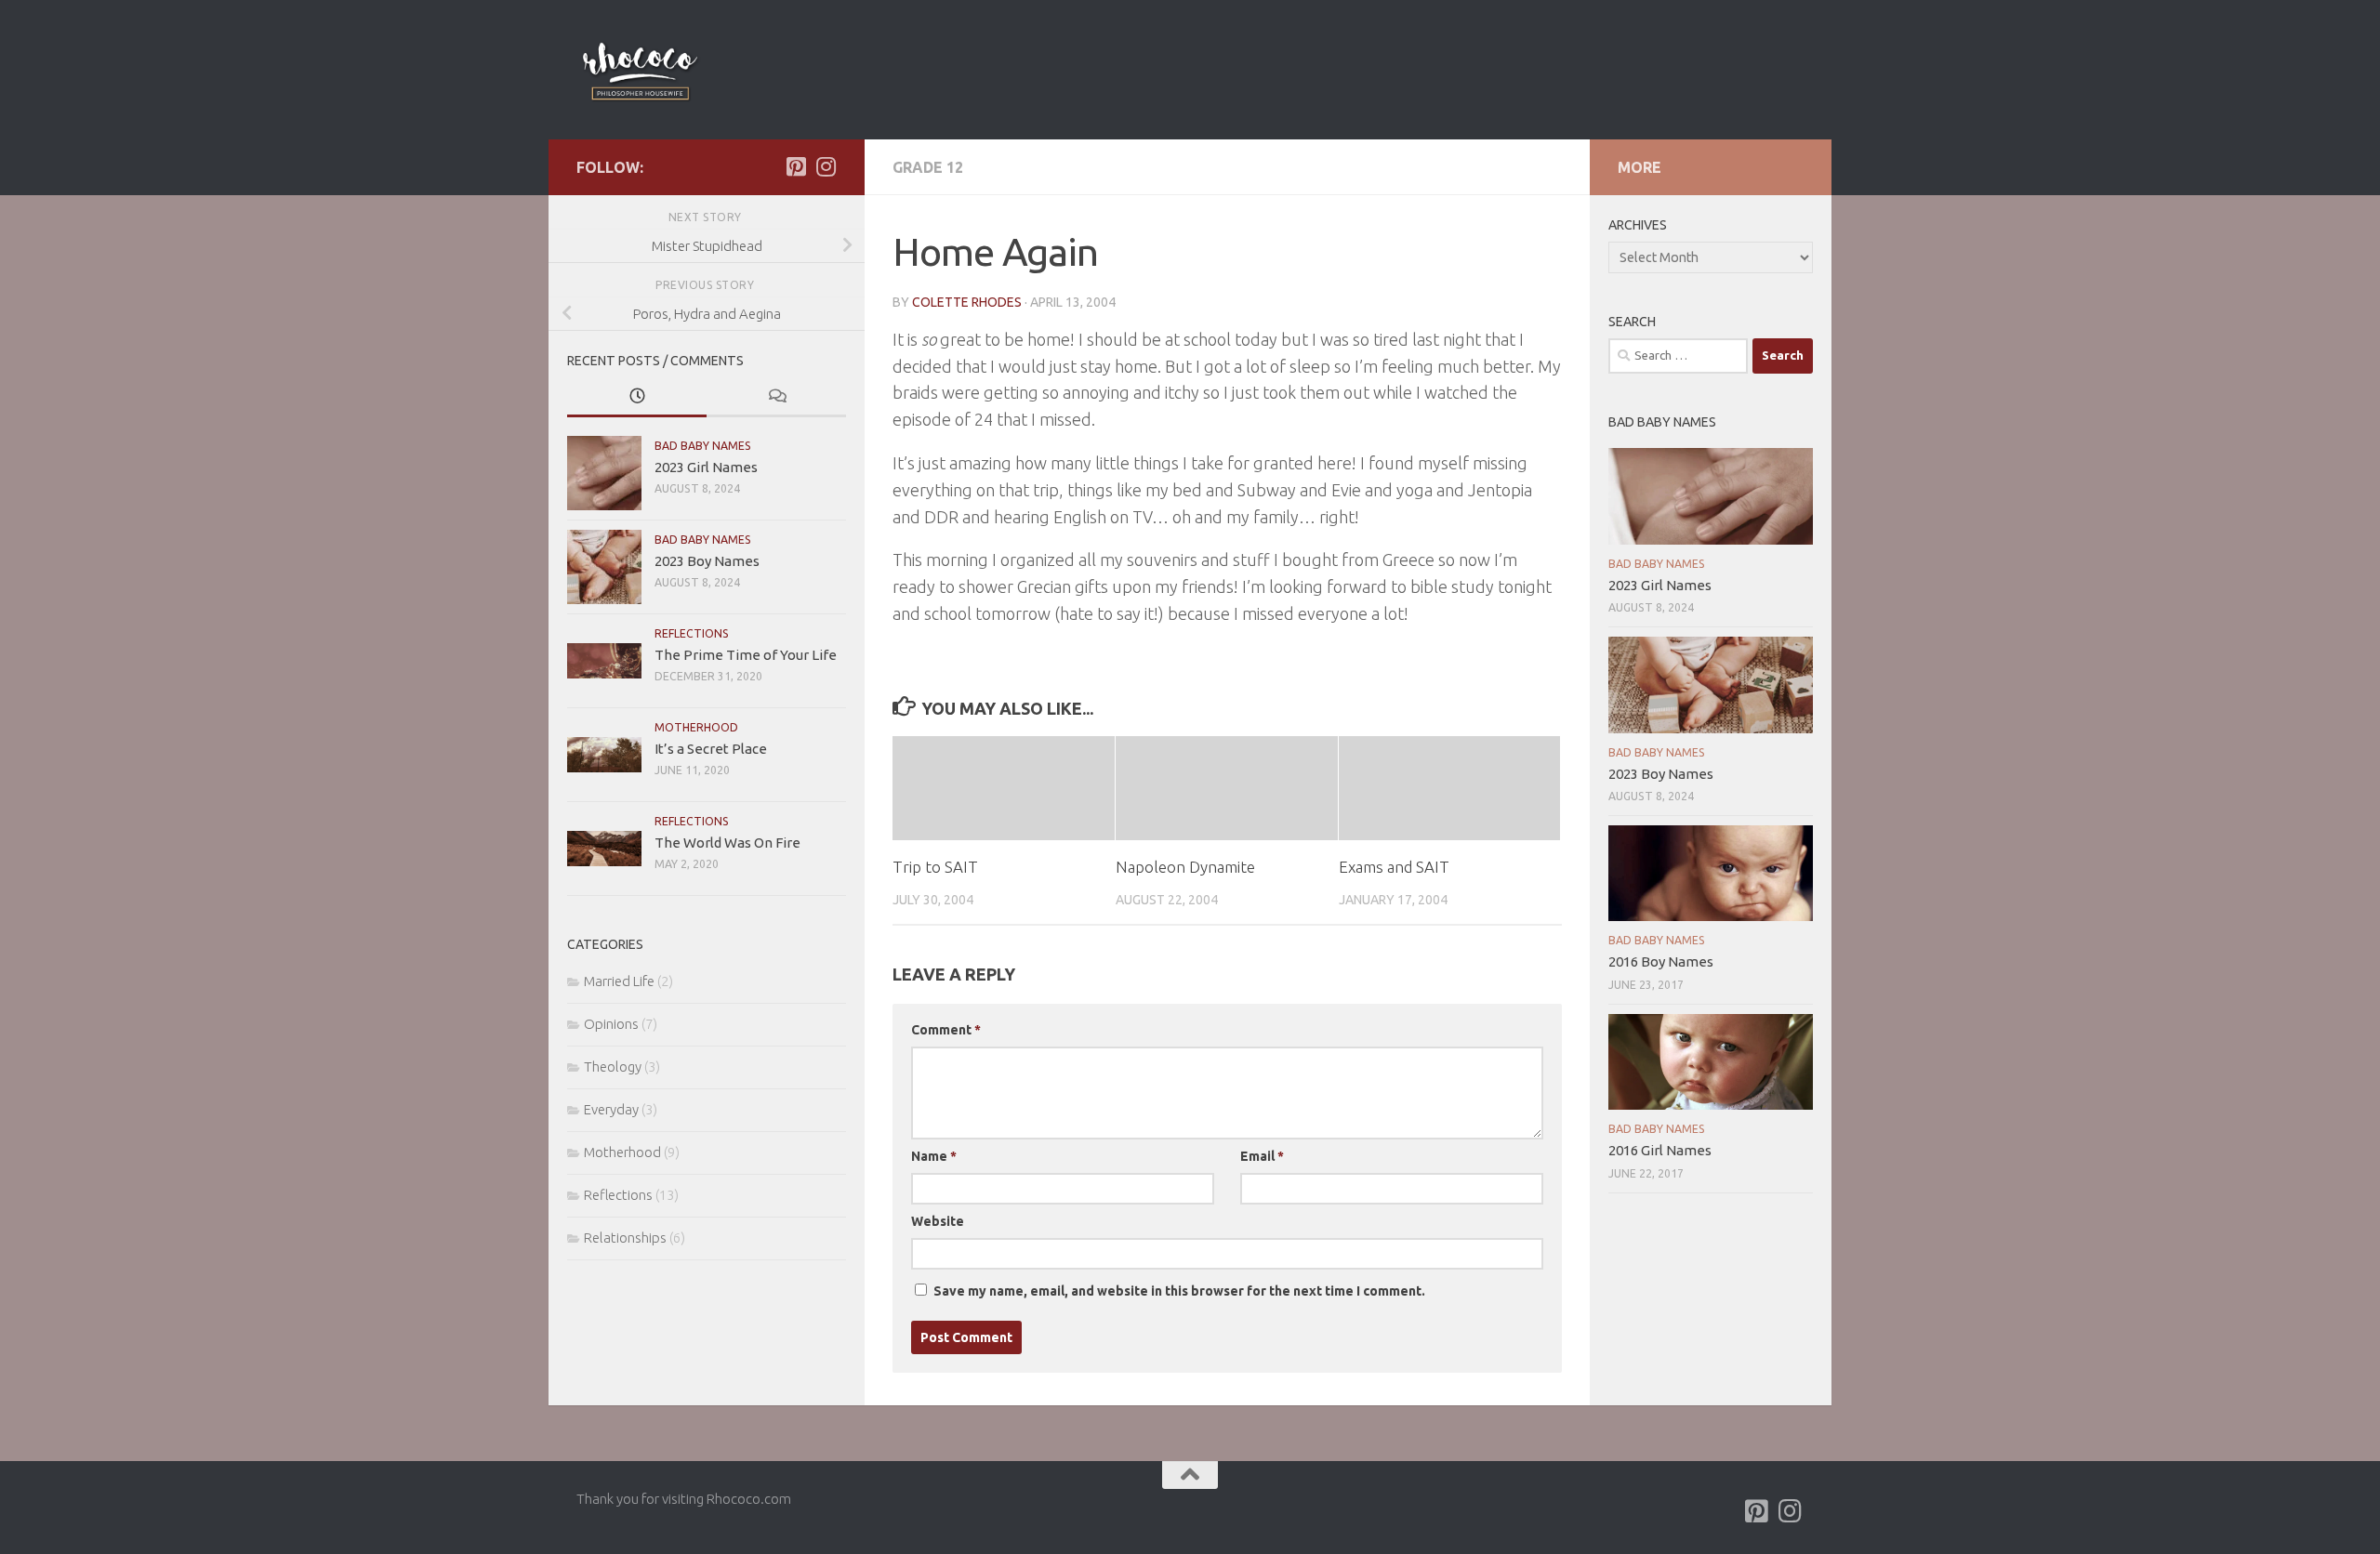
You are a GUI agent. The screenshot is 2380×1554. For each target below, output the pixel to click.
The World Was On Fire (727, 843)
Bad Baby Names (703, 446)
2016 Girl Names (1660, 1150)
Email (1262, 1156)
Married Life (619, 981)
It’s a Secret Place (711, 749)
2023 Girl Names (706, 467)
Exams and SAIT (1394, 867)
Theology (613, 1067)
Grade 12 (928, 167)
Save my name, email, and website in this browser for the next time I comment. (1179, 1291)
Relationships (625, 1238)
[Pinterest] (796, 166)
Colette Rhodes (967, 302)
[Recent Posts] (637, 397)
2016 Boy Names (1661, 961)
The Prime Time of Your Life (746, 655)
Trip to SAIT (935, 867)
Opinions (611, 1024)
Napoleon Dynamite (1185, 867)
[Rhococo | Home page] (640, 70)
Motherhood (696, 727)
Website (938, 1221)
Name (934, 1156)
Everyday (611, 1109)
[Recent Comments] (776, 397)
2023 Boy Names (707, 561)
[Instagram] (826, 166)
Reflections (692, 633)
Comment (946, 1030)
